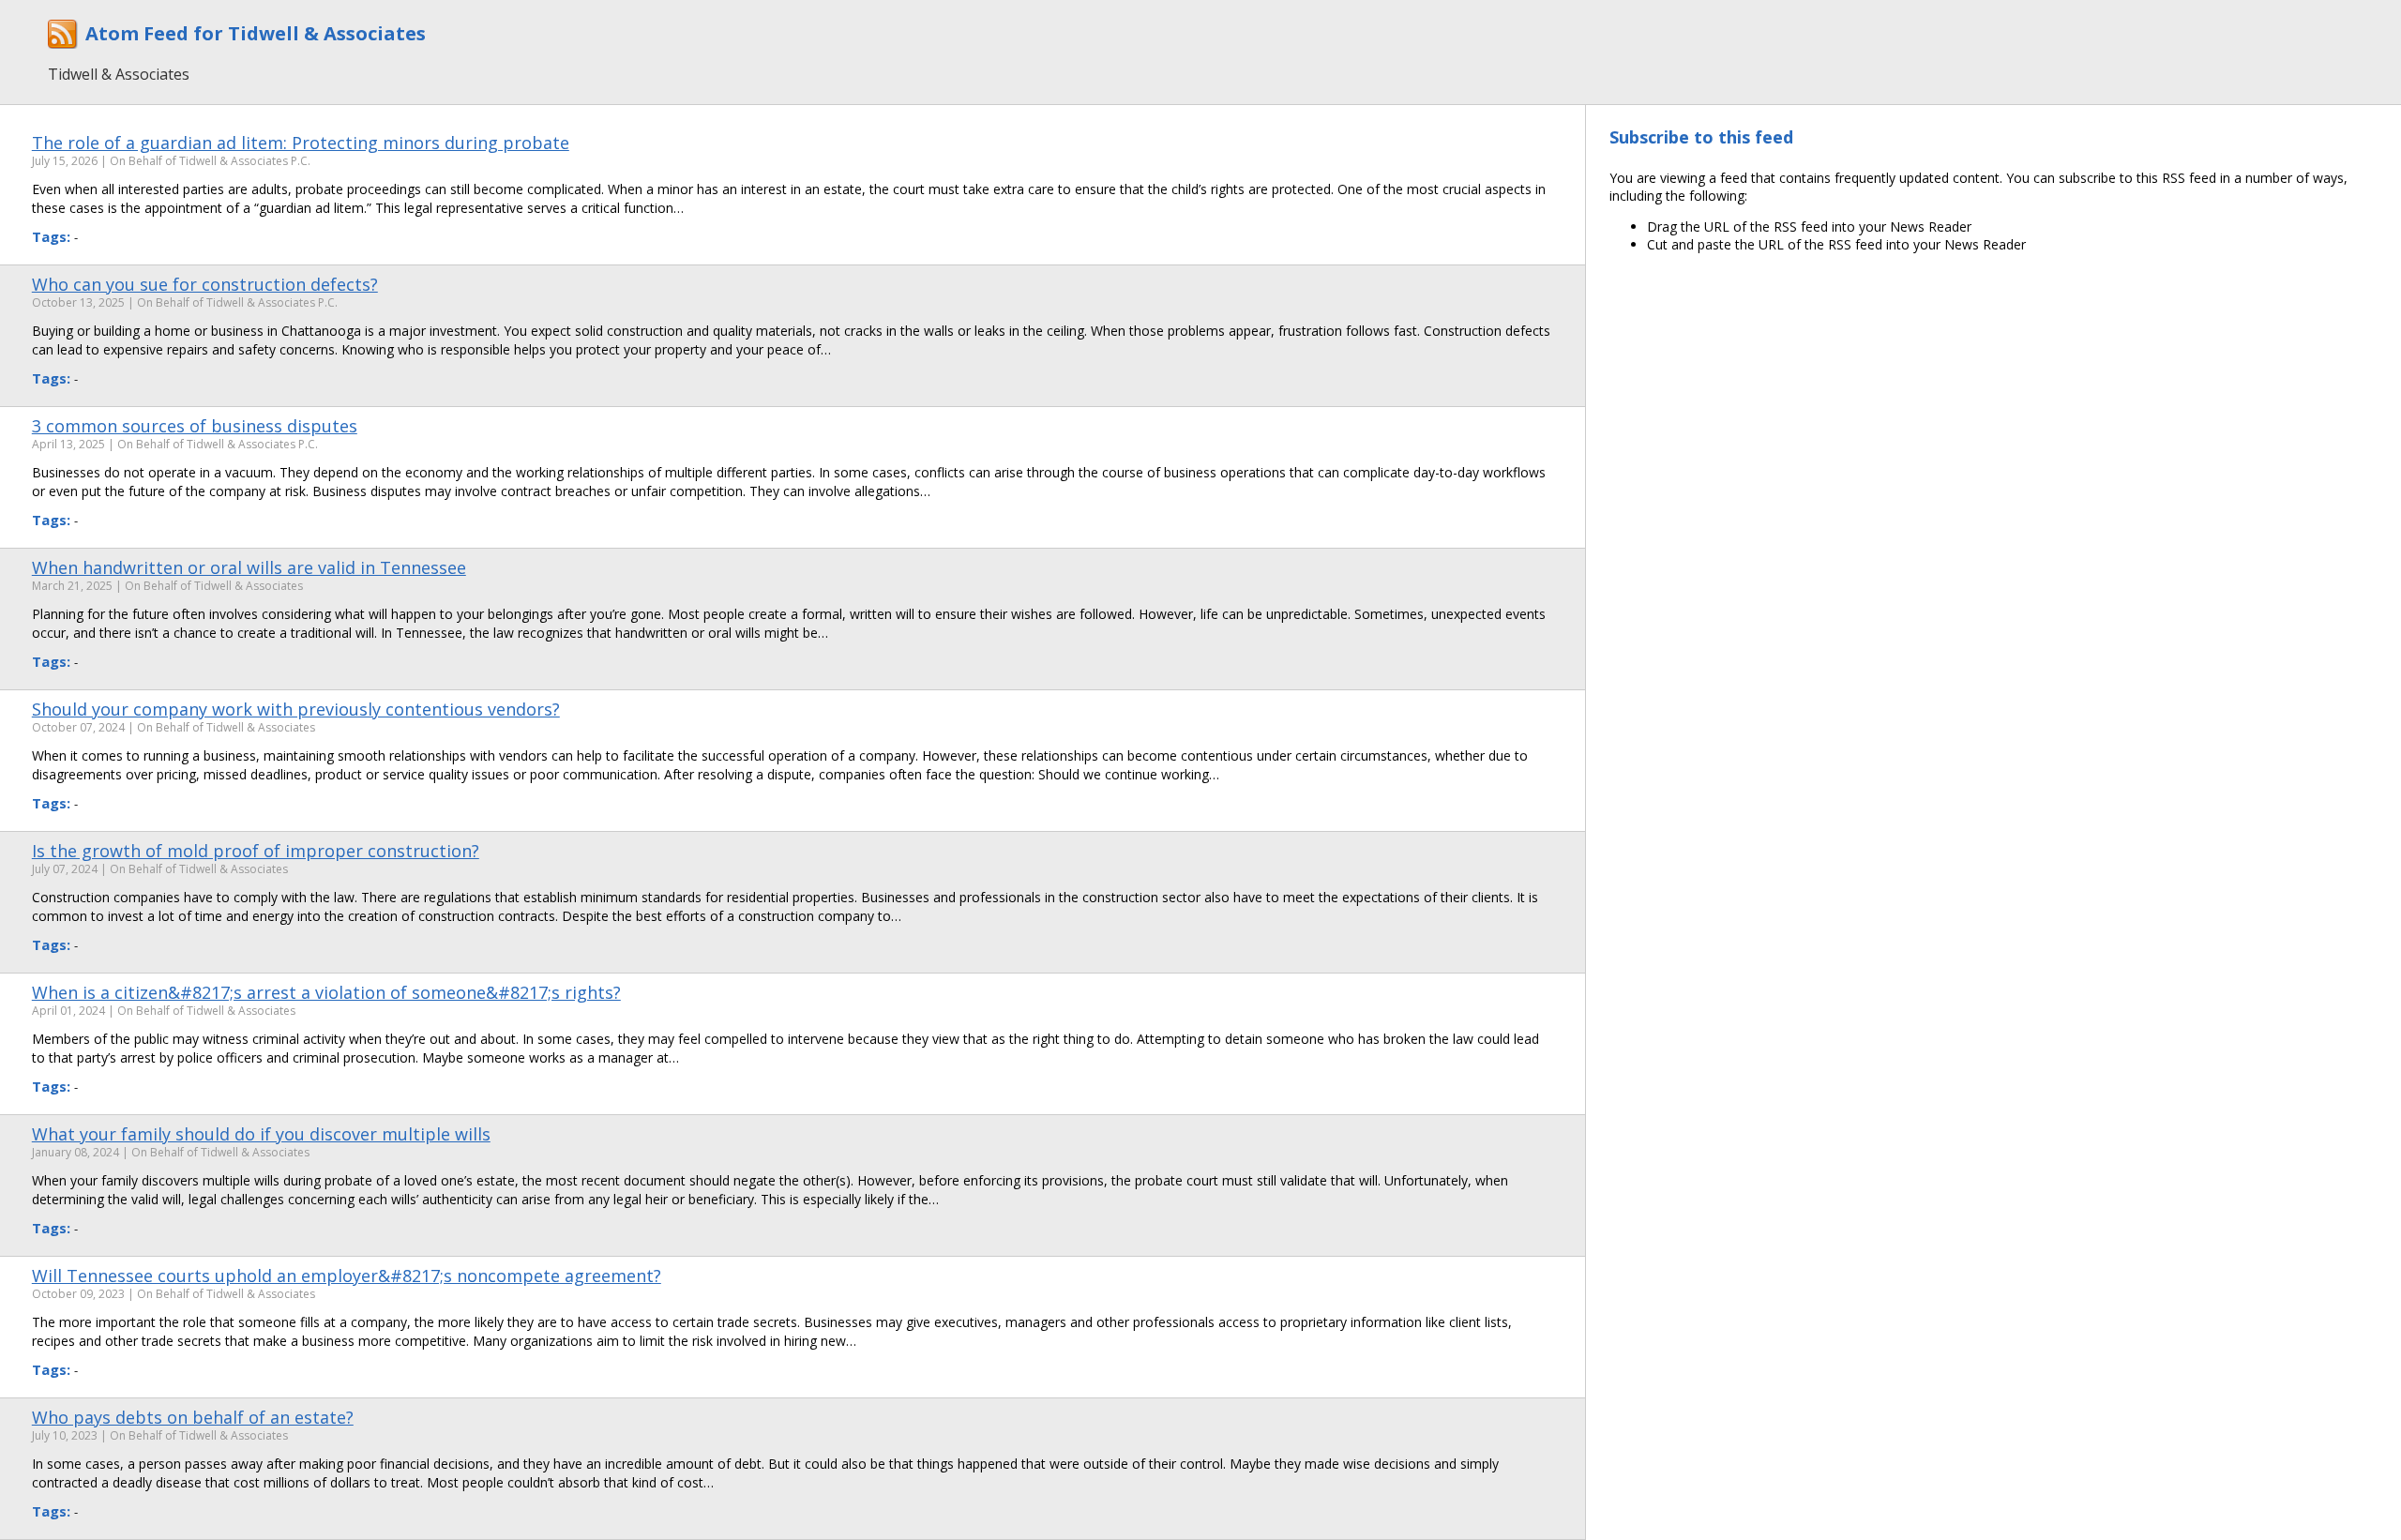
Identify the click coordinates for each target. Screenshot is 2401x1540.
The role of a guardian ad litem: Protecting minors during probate (301, 143)
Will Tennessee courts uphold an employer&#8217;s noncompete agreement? (347, 1276)
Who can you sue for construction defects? (205, 284)
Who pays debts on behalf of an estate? (193, 1417)
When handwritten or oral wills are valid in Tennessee (249, 567)
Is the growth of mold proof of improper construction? (256, 851)
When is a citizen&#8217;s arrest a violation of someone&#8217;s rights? (326, 992)
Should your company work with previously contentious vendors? (296, 709)
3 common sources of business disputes (195, 426)
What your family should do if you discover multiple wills (261, 1134)
